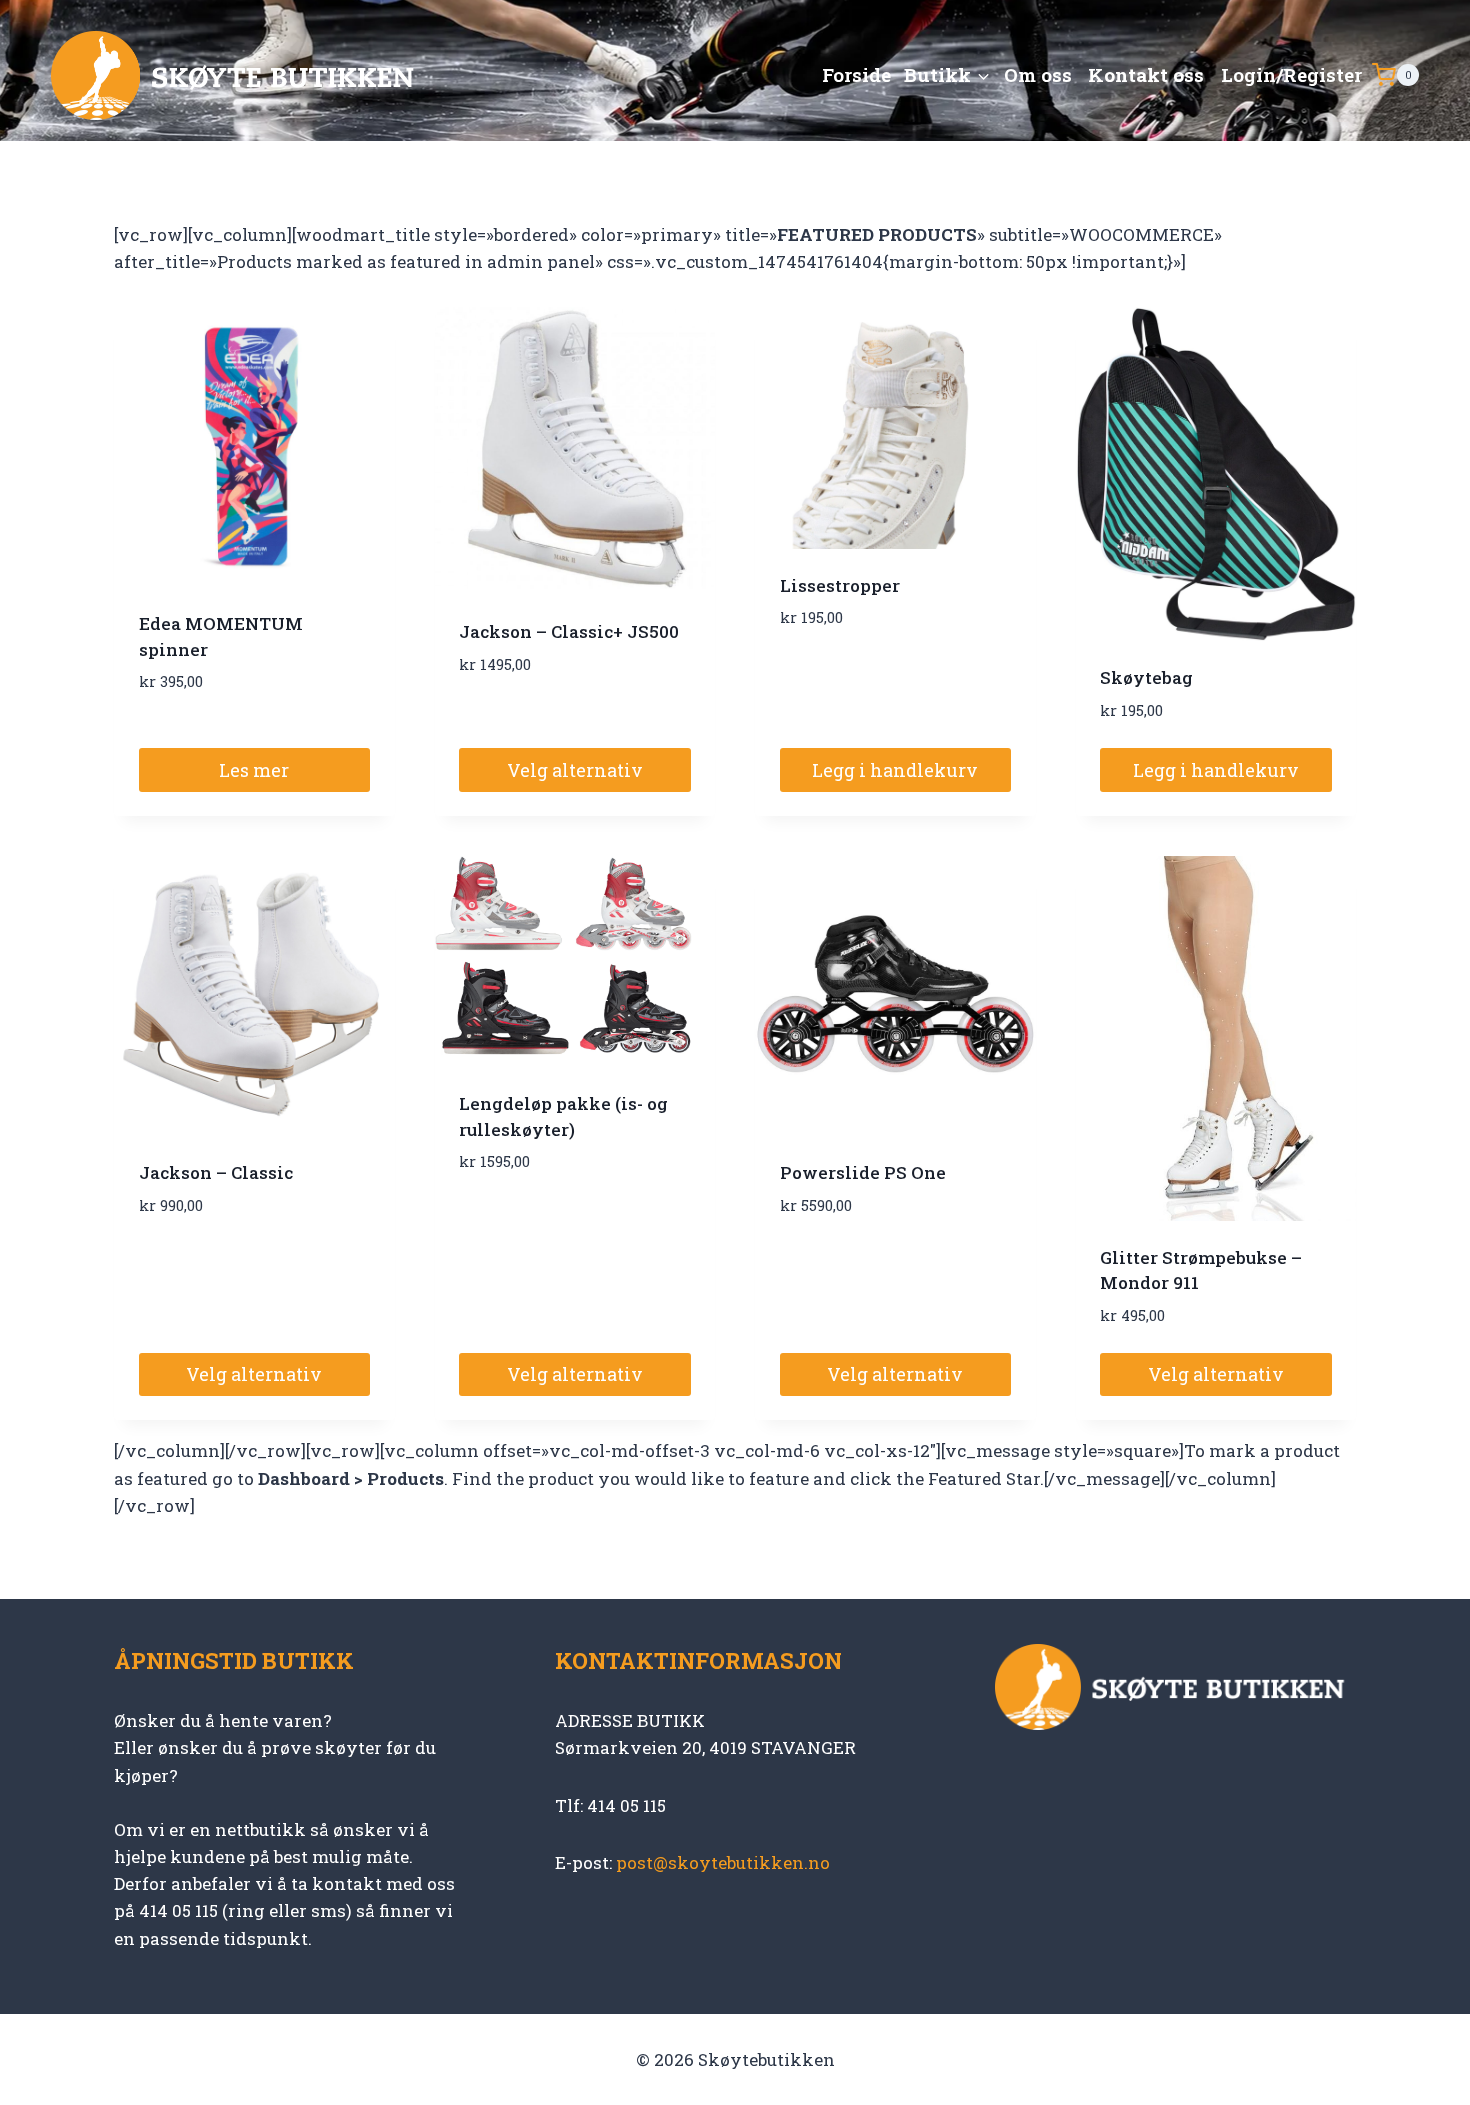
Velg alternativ (575, 770)
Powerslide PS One (863, 1172)
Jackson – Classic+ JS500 (569, 631)
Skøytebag (1146, 677)
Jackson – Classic (216, 1172)
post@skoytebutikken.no (723, 1862)
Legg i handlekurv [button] (895, 770)
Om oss (1038, 74)
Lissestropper (840, 585)
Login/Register (1291, 74)
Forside (856, 74)
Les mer (254, 770)
